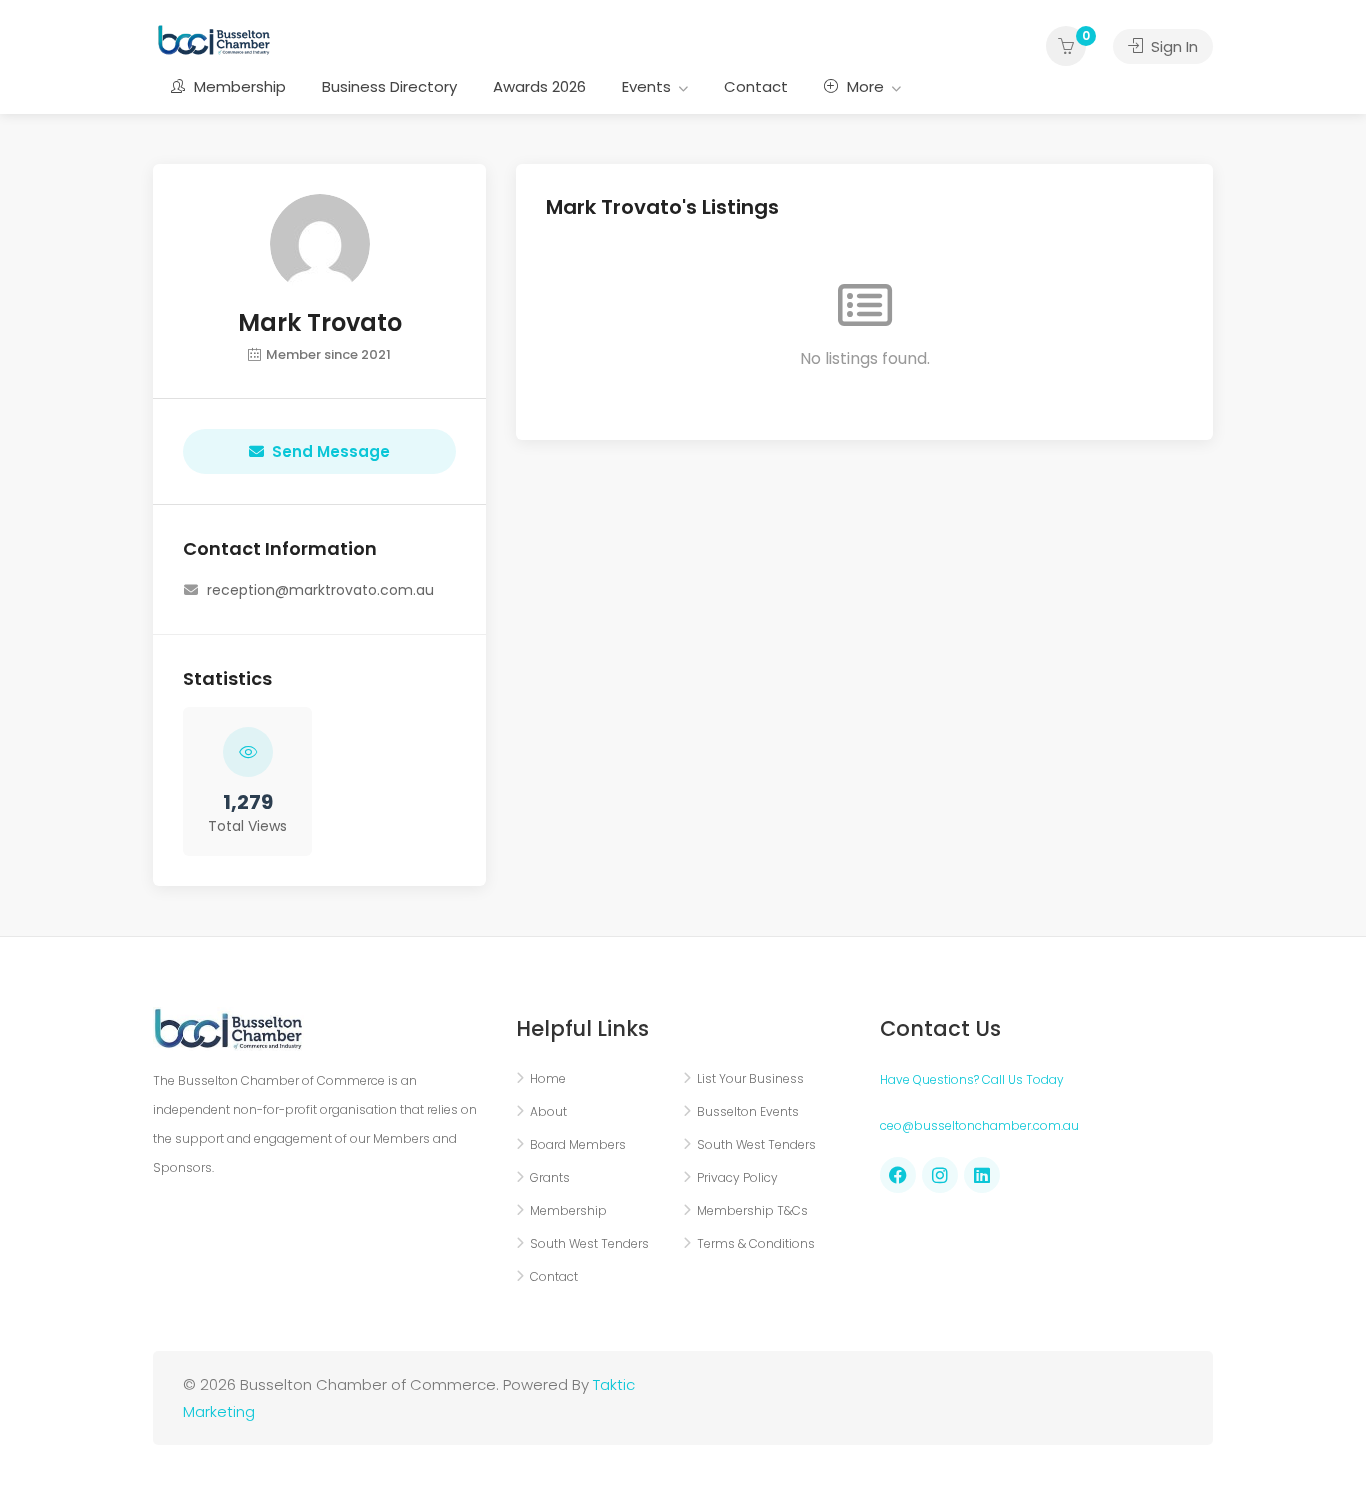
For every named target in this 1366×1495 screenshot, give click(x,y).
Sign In (1172, 46)
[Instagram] (940, 1175)
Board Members (578, 1144)
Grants (550, 1177)
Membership (238, 86)
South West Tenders (589, 1243)
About (548, 1111)
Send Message (331, 451)
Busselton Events (748, 1111)
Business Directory (389, 86)
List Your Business (750, 1078)
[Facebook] (898, 1175)
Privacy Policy (737, 1177)
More (863, 86)
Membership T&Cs (752, 1210)
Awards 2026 (539, 86)
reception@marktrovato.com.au (320, 590)
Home (548, 1078)
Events (646, 86)
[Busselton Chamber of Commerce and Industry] (214, 38)
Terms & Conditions (756, 1243)
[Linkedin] (982, 1175)
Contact (756, 86)
